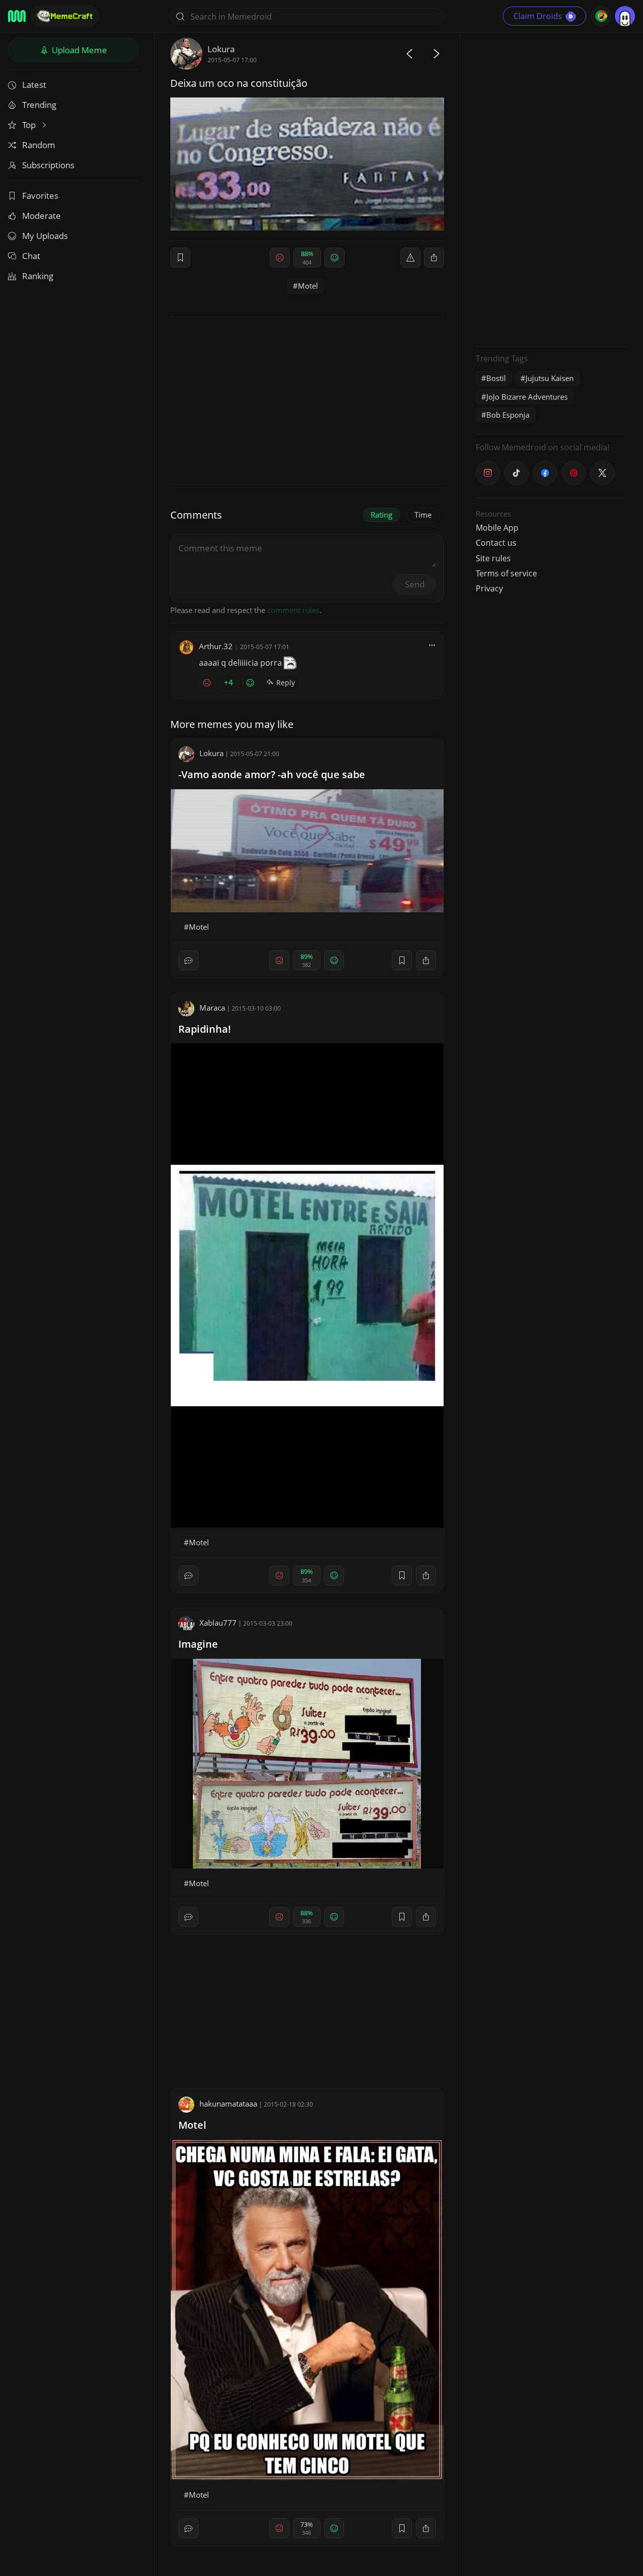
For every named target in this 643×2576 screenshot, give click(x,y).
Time (423, 515)
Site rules (493, 558)
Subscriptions (48, 165)
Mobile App (497, 528)
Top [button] (30, 125)
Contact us (496, 543)
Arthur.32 (216, 646)
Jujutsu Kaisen (550, 378)
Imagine (198, 1644)
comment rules (293, 610)
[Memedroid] (17, 16)
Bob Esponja (508, 415)
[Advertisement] (551, 188)
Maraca (212, 1008)
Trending (39, 105)
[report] (410, 258)
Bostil (496, 378)
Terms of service (506, 573)
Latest (34, 85)
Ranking (38, 276)
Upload (78, 50)
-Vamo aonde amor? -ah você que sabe (272, 774)
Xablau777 (218, 1623)
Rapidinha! (205, 1029)
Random (39, 145)
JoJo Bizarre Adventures (527, 397)
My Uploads (45, 236)
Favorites (40, 196)
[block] (434, 258)
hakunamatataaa (228, 2104)
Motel (308, 286)
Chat (31, 256)
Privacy (489, 588)
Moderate (41, 216)
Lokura (221, 49)
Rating (382, 515)
